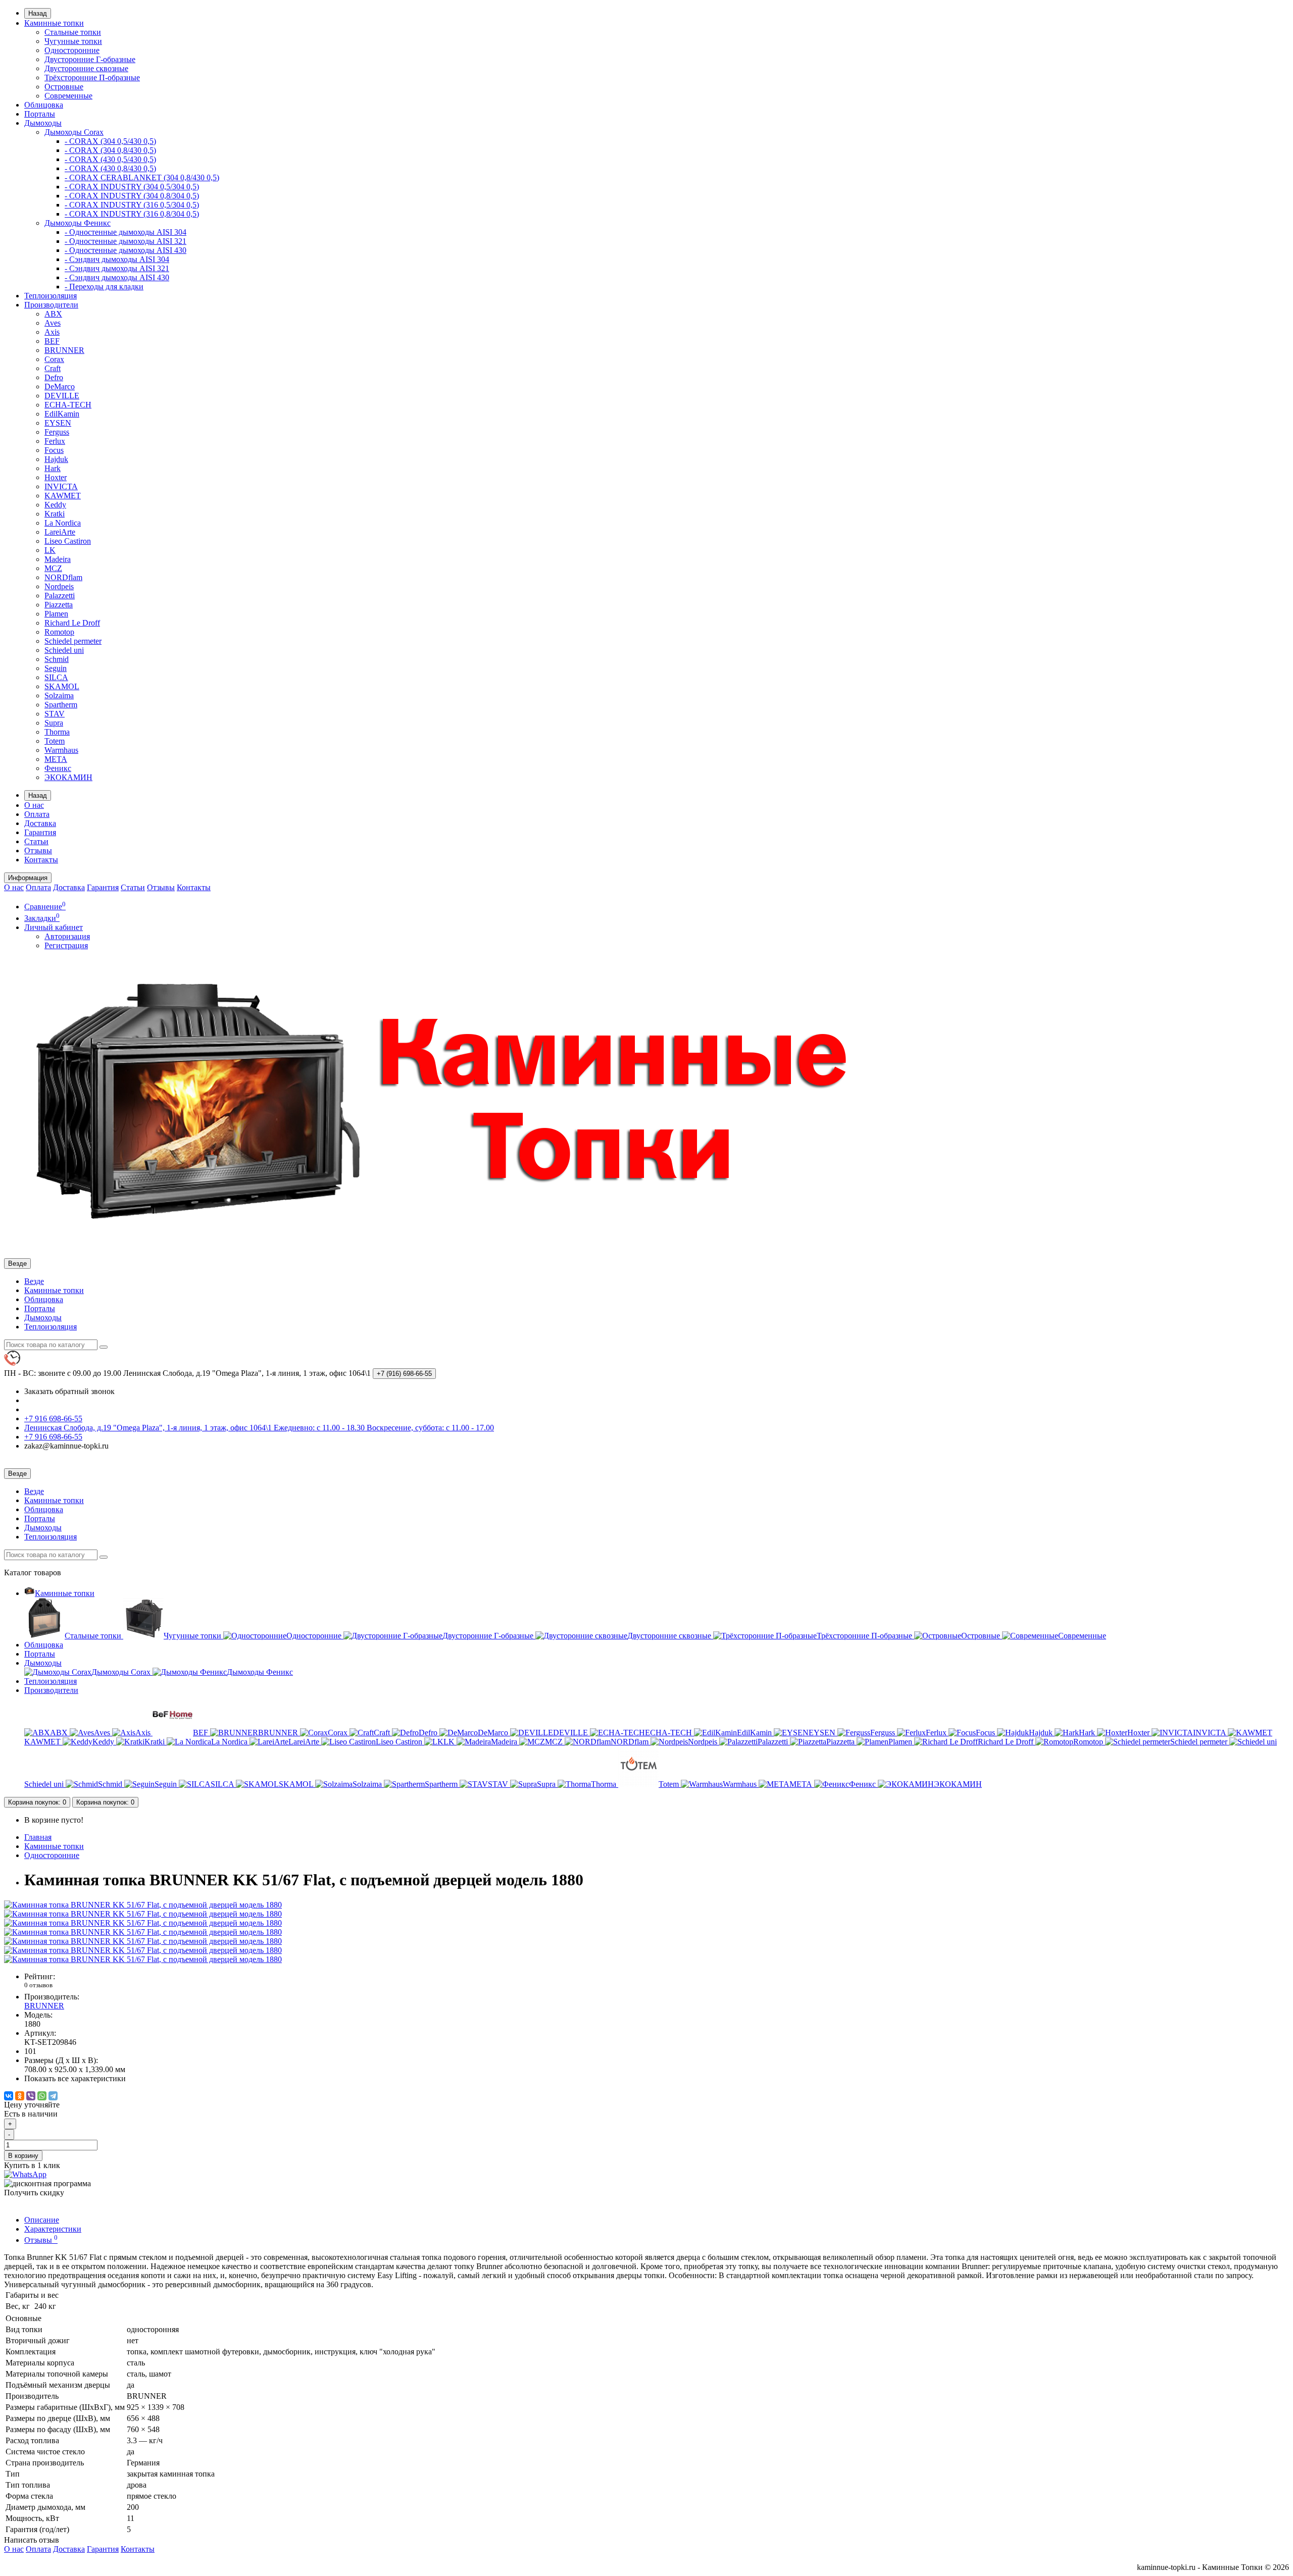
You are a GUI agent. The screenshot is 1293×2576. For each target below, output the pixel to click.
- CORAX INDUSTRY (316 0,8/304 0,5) (132, 214)
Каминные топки (54, 23)
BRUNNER (64, 350)
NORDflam (63, 577)
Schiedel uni (64, 650)
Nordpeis (59, 586)
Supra (54, 723)
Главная (38, 1837)
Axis (52, 332)
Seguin (56, 668)
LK (50, 550)
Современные (68, 96)
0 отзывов (38, 1985)
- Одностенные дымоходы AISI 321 (126, 241)
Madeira (58, 559)
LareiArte (60, 532)
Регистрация (66, 945)
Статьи (36, 841)
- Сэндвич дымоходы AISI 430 (117, 277)
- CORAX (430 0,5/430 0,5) (110, 159)
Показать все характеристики (75, 2078)
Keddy (55, 505)
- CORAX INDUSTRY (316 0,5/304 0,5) (132, 205)
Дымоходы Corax (74, 132)
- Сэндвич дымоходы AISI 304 (117, 259)
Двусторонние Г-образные (90, 59)
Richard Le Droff (72, 623)
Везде (34, 1281)
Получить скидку (34, 2193)
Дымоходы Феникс (78, 223)
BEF (52, 341)
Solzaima (59, 695)
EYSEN (58, 423)
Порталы (40, 114)
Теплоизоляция (51, 296)
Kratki (55, 514)
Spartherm (61, 705)
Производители (51, 305)
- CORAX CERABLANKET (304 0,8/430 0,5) (142, 177)
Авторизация (67, 936)
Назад (38, 13)
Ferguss (57, 432)
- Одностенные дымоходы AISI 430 (126, 250)
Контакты (41, 860)
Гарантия (40, 832)
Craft (53, 368)
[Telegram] (53, 2096)
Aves (53, 323)
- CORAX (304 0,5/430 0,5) (110, 141)
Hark (53, 468)
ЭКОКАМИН (68, 777)
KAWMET (63, 496)
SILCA (56, 677)
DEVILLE (62, 396)
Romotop (59, 632)
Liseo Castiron (68, 541)
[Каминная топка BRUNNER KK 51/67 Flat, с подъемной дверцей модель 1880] (143, 1905)
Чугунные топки (73, 41)
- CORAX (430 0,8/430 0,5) (110, 168)
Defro (54, 377)
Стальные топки (73, 32)
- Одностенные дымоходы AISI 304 (126, 232)
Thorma (57, 732)
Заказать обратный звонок (69, 1391)
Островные (64, 87)
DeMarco (60, 387)
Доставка (40, 823)
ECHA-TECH (68, 405)
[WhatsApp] (42, 2096)
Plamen (56, 614)
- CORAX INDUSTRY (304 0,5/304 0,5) (132, 187)
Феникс (58, 768)
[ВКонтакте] (9, 2096)
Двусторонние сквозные (86, 68)
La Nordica (63, 523)
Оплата (37, 814)
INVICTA (61, 486)
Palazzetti (60, 596)
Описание (42, 2220)
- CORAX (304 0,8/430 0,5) (110, 150)
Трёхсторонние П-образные (92, 78)
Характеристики (53, 2229)
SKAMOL (62, 686)
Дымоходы (43, 123)
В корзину (23, 2156)
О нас (34, 805)
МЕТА (56, 759)
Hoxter (56, 477)
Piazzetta (59, 605)
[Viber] (31, 2096)
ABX (53, 314)
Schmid (57, 659)
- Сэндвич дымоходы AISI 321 (117, 268)
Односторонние (72, 50)
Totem (55, 741)
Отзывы (38, 851)
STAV (55, 714)
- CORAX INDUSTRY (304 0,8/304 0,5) (132, 196)
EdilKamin (62, 414)
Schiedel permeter (73, 641)
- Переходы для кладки (104, 287)
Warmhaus (61, 750)
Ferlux (55, 441)
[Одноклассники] (20, 2096)
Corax (54, 359)
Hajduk (56, 459)
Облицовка (44, 105)
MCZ (53, 568)
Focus (54, 450)
